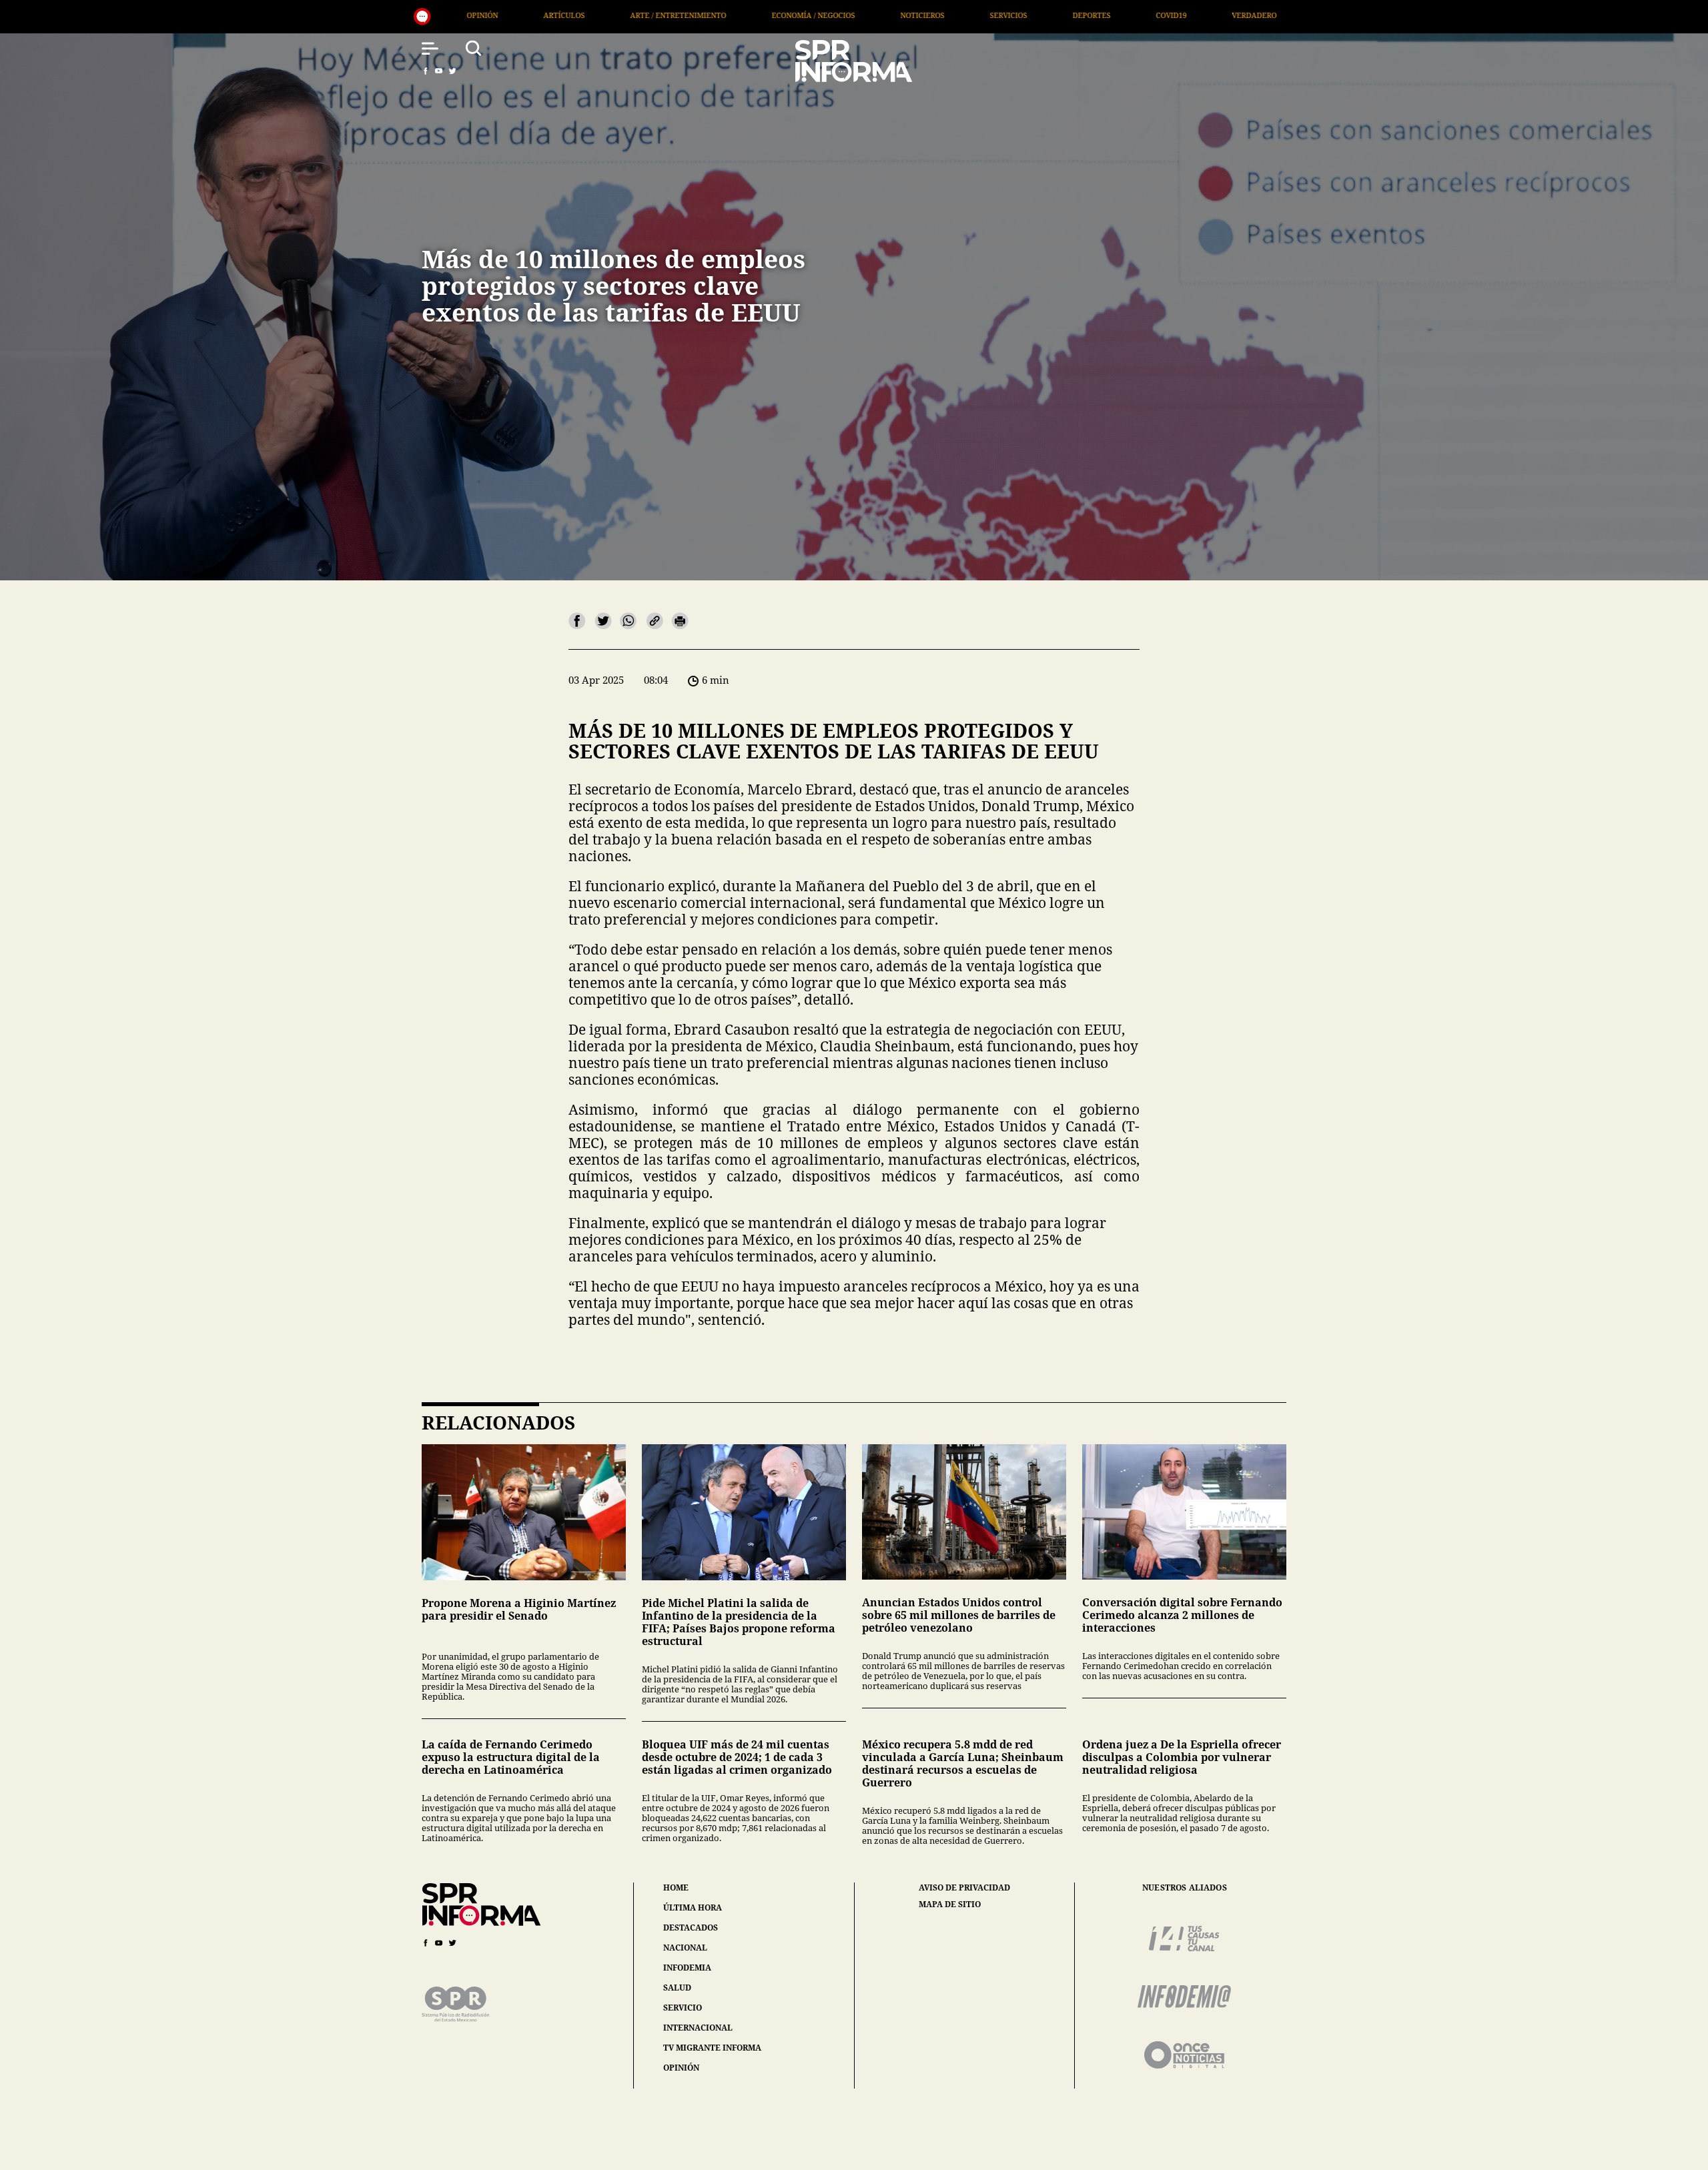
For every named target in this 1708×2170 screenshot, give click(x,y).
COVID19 (862, 15)
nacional (685, 1948)
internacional (698, 2028)
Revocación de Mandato (1240, 15)
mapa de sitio (950, 1905)
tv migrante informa (712, 2048)
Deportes (782, 15)
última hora (693, 1908)
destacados (691, 1928)
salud (677, 1988)
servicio (683, 2008)
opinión (681, 2068)
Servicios (699, 15)
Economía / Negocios (504, 15)
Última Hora (1039, 15)
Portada (1128, 15)
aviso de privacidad (964, 1888)
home (676, 1887)
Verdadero (945, 15)
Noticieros (613, 15)
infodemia (687, 1968)
